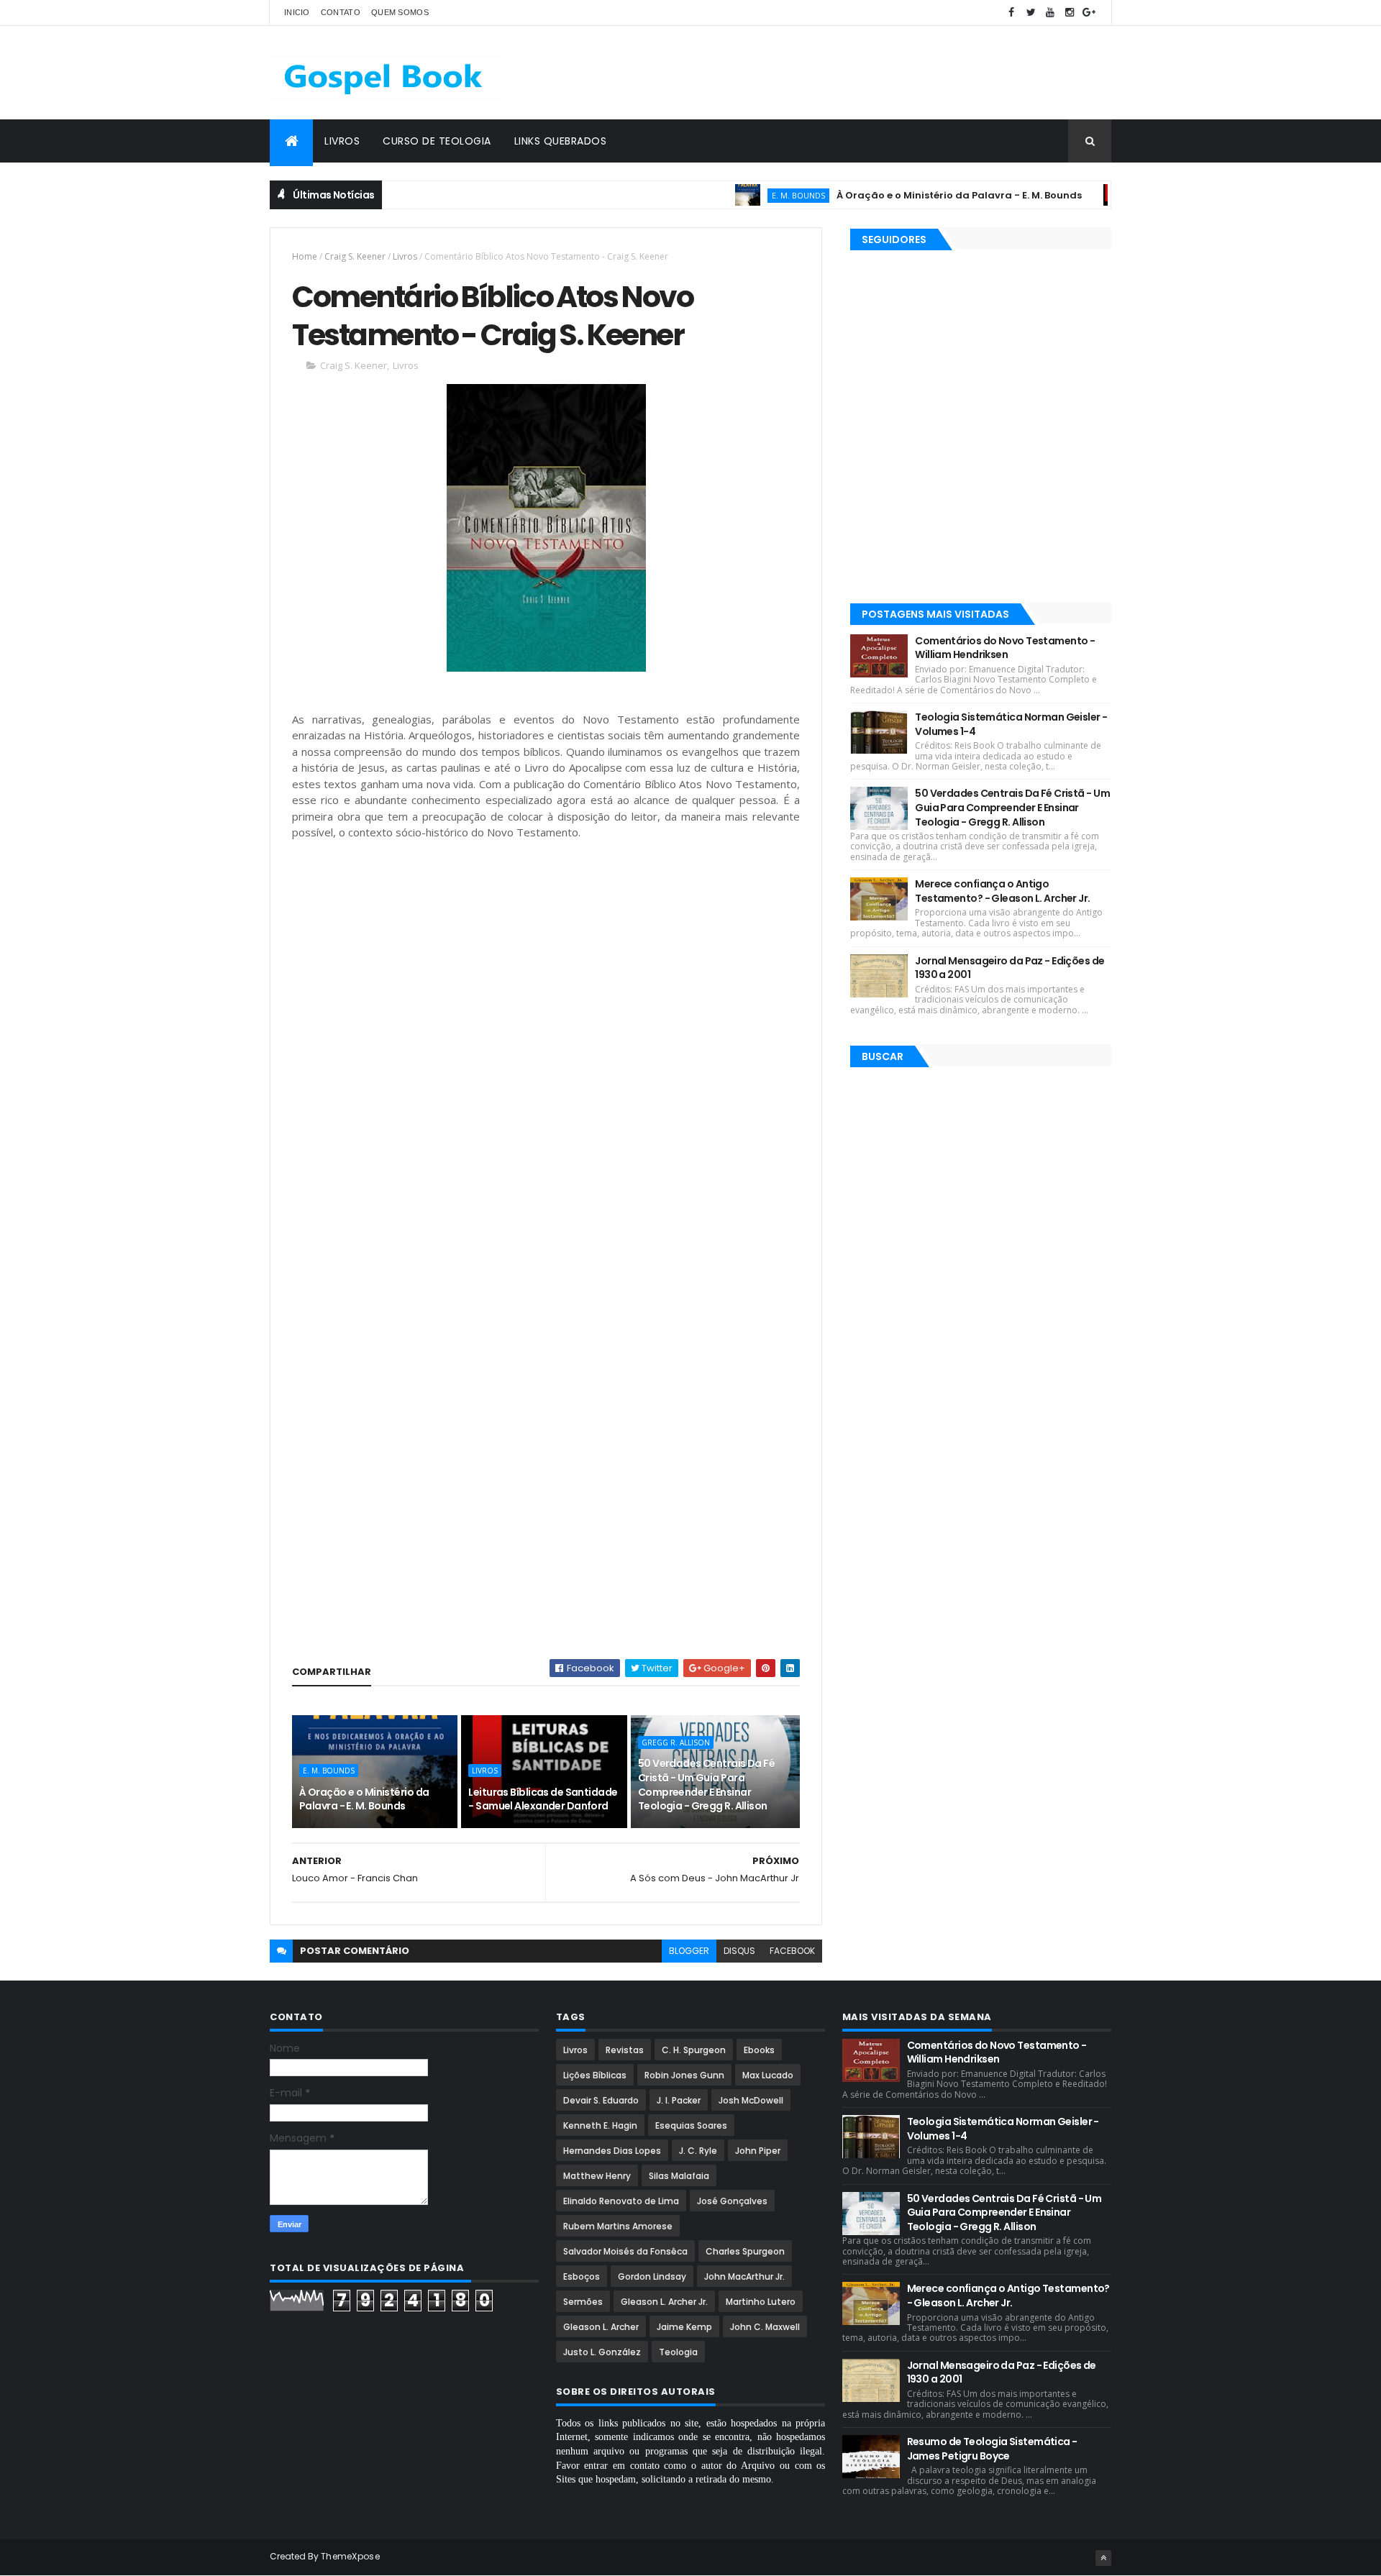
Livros (342, 141)
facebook (792, 1951)
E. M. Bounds (744, 195)
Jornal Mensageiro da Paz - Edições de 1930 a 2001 (1009, 968)
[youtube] (1050, 13)
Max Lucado (768, 2075)
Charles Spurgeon (745, 2251)
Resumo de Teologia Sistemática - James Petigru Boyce (992, 2449)
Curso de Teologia (437, 141)
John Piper (758, 2151)
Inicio (297, 12)
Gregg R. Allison (676, 1743)
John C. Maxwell (765, 2327)
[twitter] (1031, 13)
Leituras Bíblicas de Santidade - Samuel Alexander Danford (543, 1799)
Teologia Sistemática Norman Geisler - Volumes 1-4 (1011, 724)
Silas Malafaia (679, 2176)
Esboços (582, 2276)
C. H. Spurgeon (694, 2050)
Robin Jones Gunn (684, 2075)
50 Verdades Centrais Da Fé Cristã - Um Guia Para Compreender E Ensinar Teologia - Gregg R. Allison (706, 1785)
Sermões (583, 2302)
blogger (689, 1951)
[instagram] (1070, 13)
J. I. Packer (679, 2100)
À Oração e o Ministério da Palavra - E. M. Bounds (905, 195)
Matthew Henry (597, 2176)
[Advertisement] (849, 73)
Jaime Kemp (684, 2327)
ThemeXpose (350, 2556)
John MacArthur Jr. (744, 2276)
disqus (739, 1951)
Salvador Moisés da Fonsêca (625, 2251)
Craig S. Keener (355, 256)
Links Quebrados (561, 141)
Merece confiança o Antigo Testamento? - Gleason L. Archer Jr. (1002, 891)
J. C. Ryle (698, 2151)
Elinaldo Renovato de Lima (621, 2201)
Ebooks (759, 2050)
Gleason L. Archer (601, 2327)
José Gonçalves (732, 2201)
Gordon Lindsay (652, 2276)
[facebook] (1011, 13)
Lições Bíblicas (595, 2075)
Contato (341, 12)
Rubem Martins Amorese (618, 2226)
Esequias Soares (691, 2125)
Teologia (678, 2352)
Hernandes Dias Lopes (612, 2151)
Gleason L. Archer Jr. (664, 2302)
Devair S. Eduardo (601, 2100)
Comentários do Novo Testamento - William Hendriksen (1005, 648)
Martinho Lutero (761, 2302)
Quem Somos (400, 12)
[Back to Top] (1103, 2558)
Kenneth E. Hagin (600, 2125)
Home (305, 256)
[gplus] (1089, 13)
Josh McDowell (751, 2100)
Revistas (625, 2050)
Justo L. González (602, 2352)
